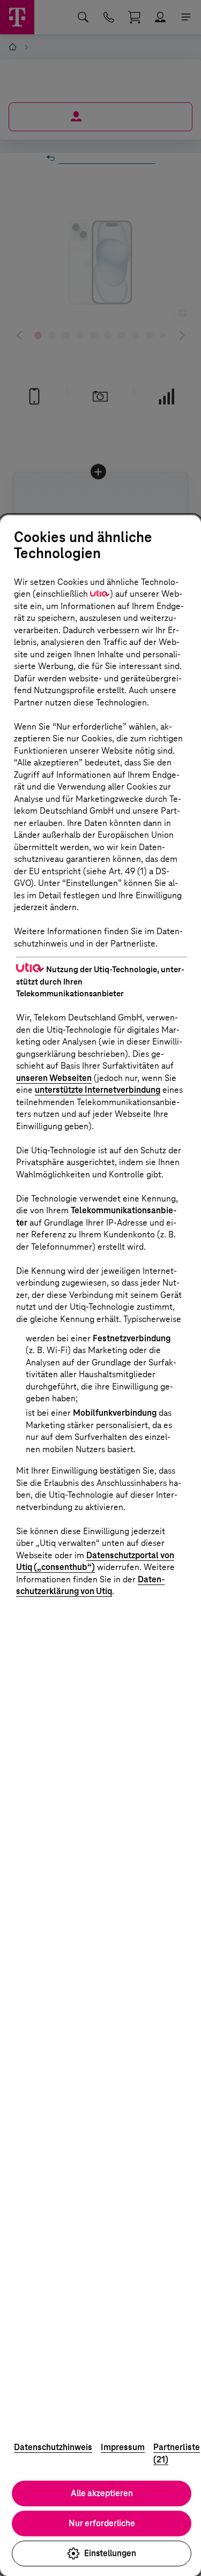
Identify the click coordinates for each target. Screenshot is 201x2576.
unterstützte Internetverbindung (98, 1090)
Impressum (123, 2447)
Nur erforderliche (102, 2523)
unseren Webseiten (54, 1078)
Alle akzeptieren (102, 2493)
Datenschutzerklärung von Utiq (90, 1586)
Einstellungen (110, 2553)
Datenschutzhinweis (53, 2447)
